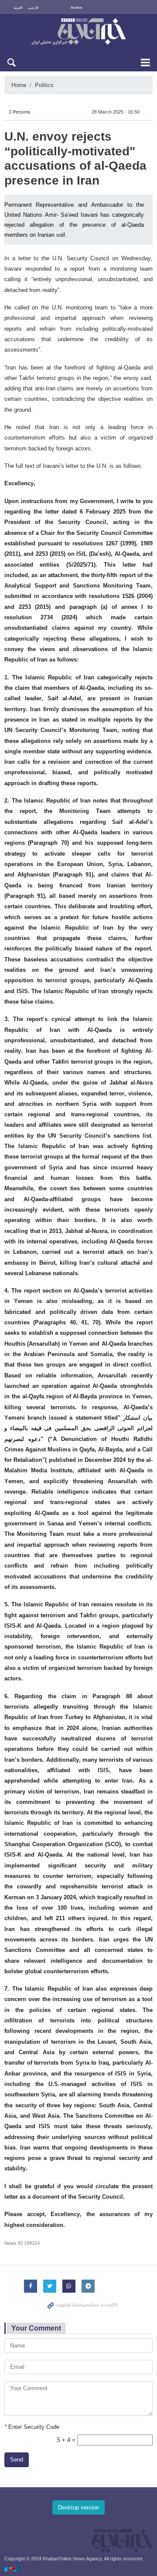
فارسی (33, 8)
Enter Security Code (32, 2427)
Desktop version (78, 2507)
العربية (18, 8)
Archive (76, 8)
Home (19, 85)
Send (17, 2460)
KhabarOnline (78, 32)
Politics (44, 85)
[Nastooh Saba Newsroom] (17, 2568)
